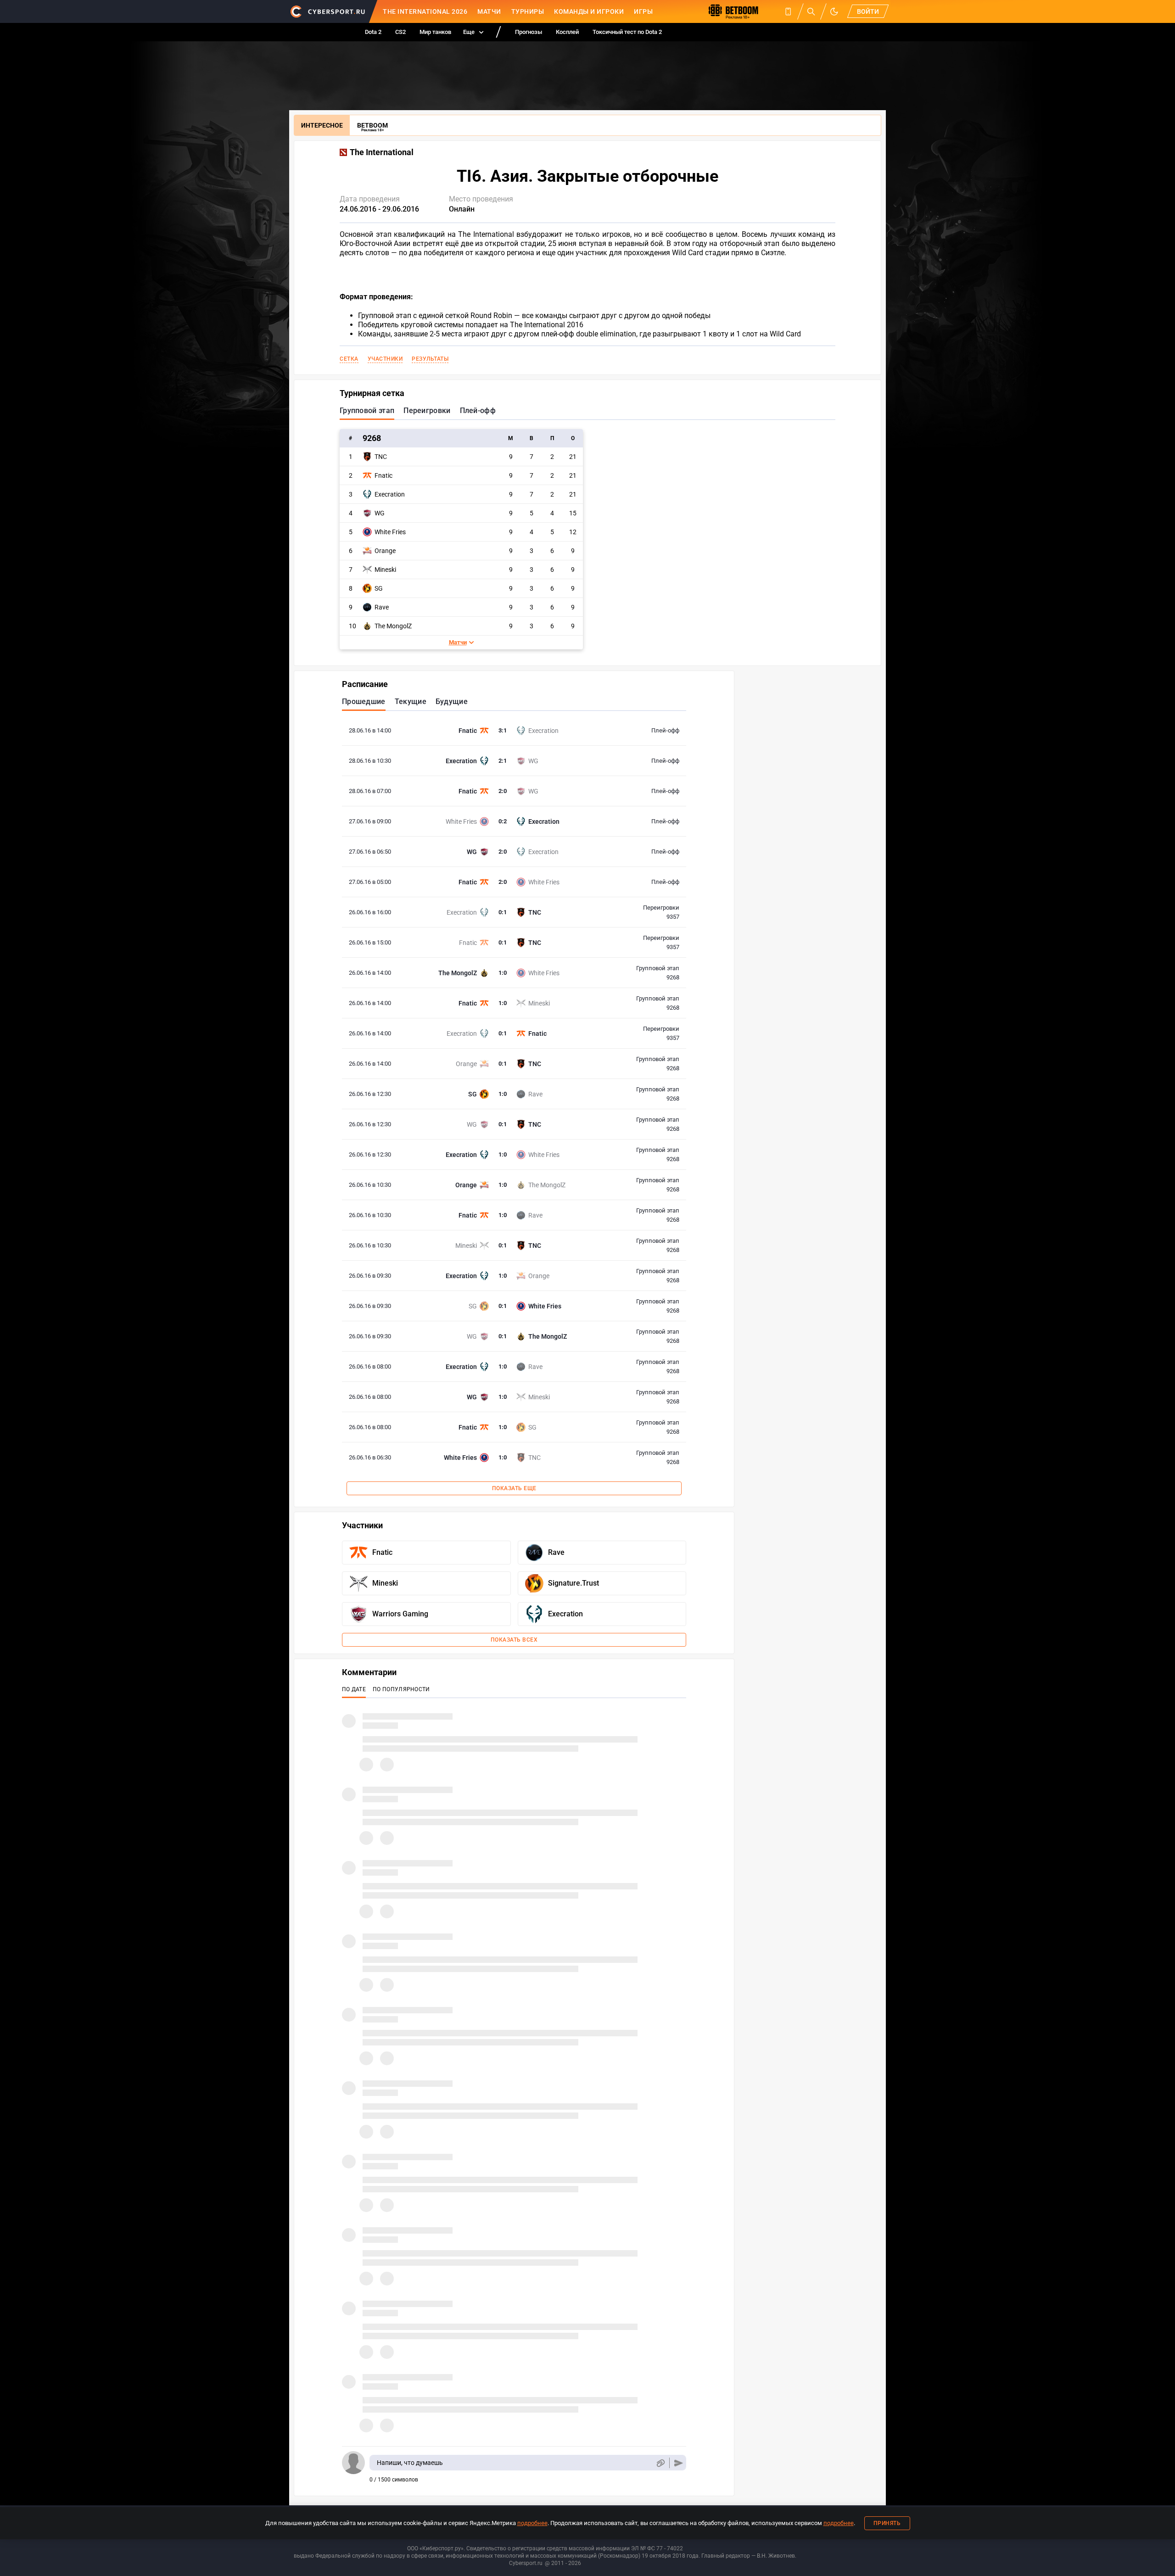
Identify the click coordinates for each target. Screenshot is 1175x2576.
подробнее (532, 2523)
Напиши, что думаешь (410, 2463)
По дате (354, 1689)
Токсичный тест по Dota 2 (627, 32)
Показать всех (514, 1640)
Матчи (489, 11)
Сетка (349, 359)
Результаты (430, 359)
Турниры (528, 11)
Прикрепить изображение (660, 2463)
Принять (887, 2523)
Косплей (567, 32)
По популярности (401, 1689)
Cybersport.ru (526, 2563)
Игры (643, 11)
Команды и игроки (589, 11)
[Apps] (788, 11)
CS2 (400, 32)
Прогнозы (529, 32)
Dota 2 (373, 32)
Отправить (679, 2463)
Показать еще (514, 1488)
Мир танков (435, 32)
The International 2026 (425, 11)
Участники (385, 359)
